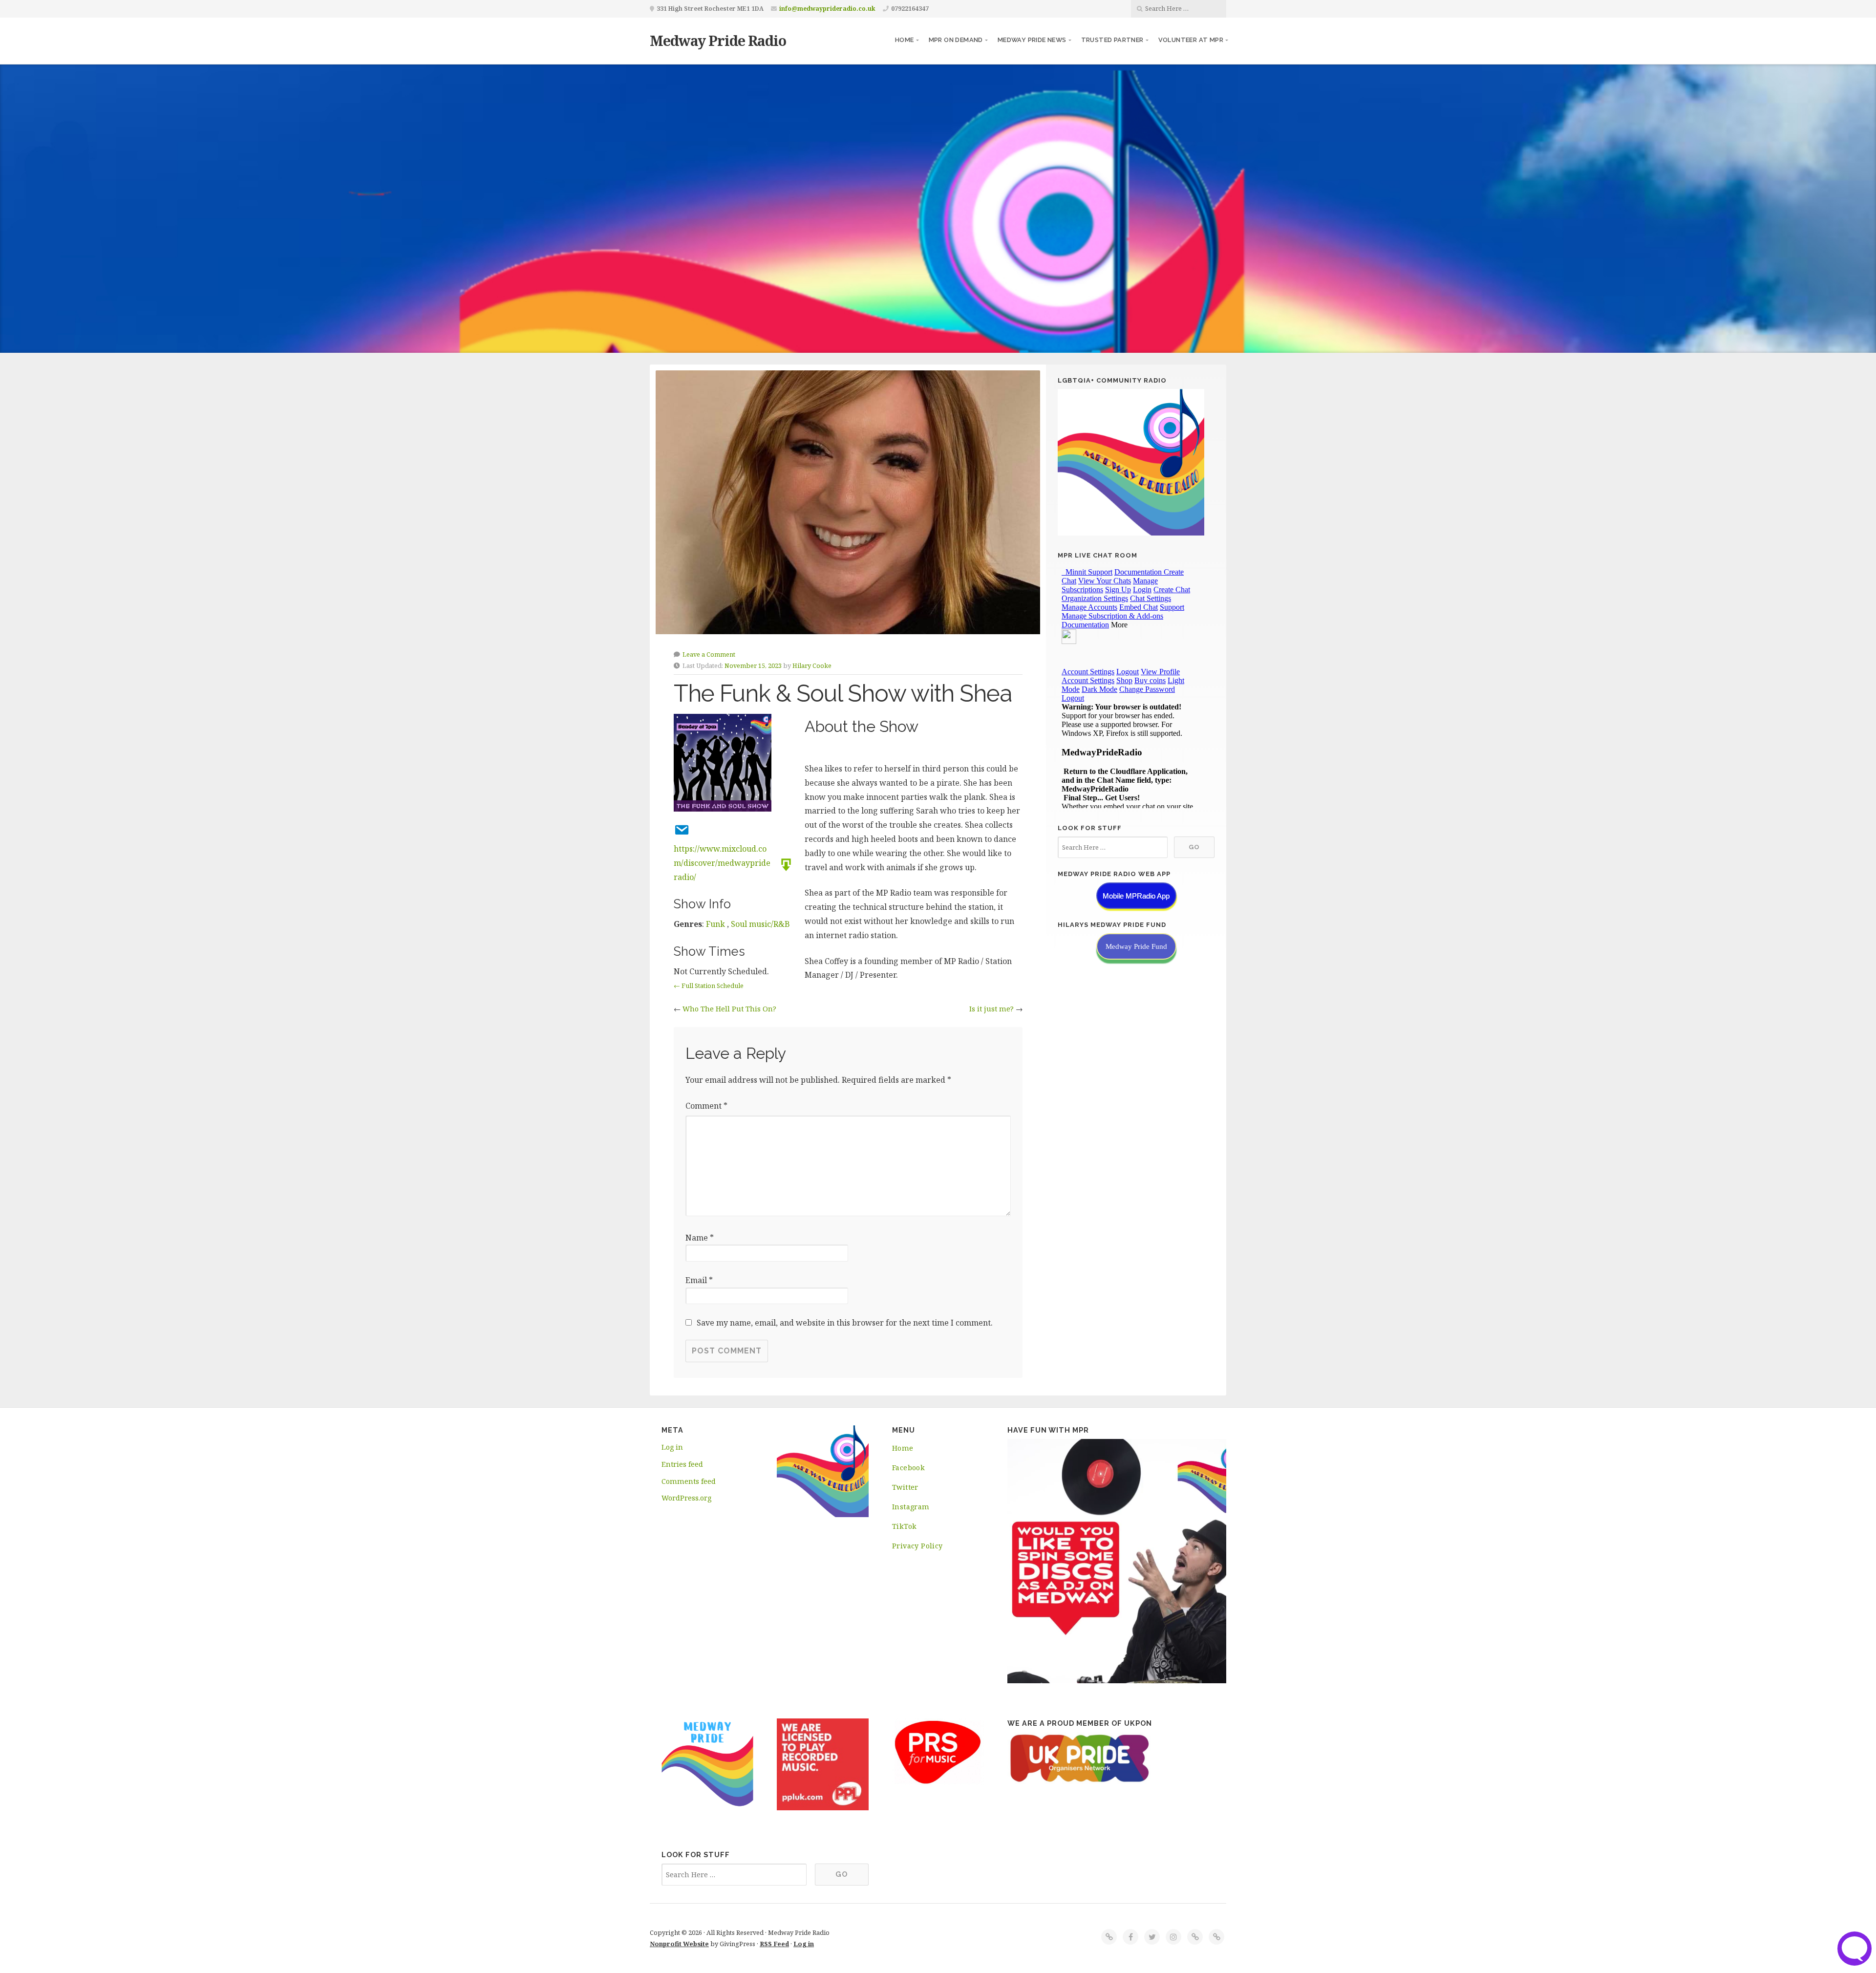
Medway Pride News (1032, 40)
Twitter (905, 1487)
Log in (672, 1447)
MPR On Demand (956, 40)
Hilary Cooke (812, 665)
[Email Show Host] (679, 829)
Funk (715, 924)
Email (699, 1280)
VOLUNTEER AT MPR (1191, 40)
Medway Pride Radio (718, 40)
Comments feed (689, 1481)
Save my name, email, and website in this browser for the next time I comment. (845, 1323)
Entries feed (682, 1464)
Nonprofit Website (679, 1944)
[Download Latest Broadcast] (783, 864)
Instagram (911, 1507)
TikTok (904, 1526)
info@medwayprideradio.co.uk (827, 9)
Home (905, 40)
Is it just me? (991, 1009)
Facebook (908, 1468)
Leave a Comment (709, 654)
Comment (706, 1106)
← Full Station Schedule (709, 986)
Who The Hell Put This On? (729, 1009)
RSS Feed (774, 1944)
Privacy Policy (917, 1546)
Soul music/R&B (760, 924)
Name (700, 1238)
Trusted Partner (1112, 40)
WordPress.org (686, 1498)
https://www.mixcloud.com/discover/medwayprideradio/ (722, 863)
